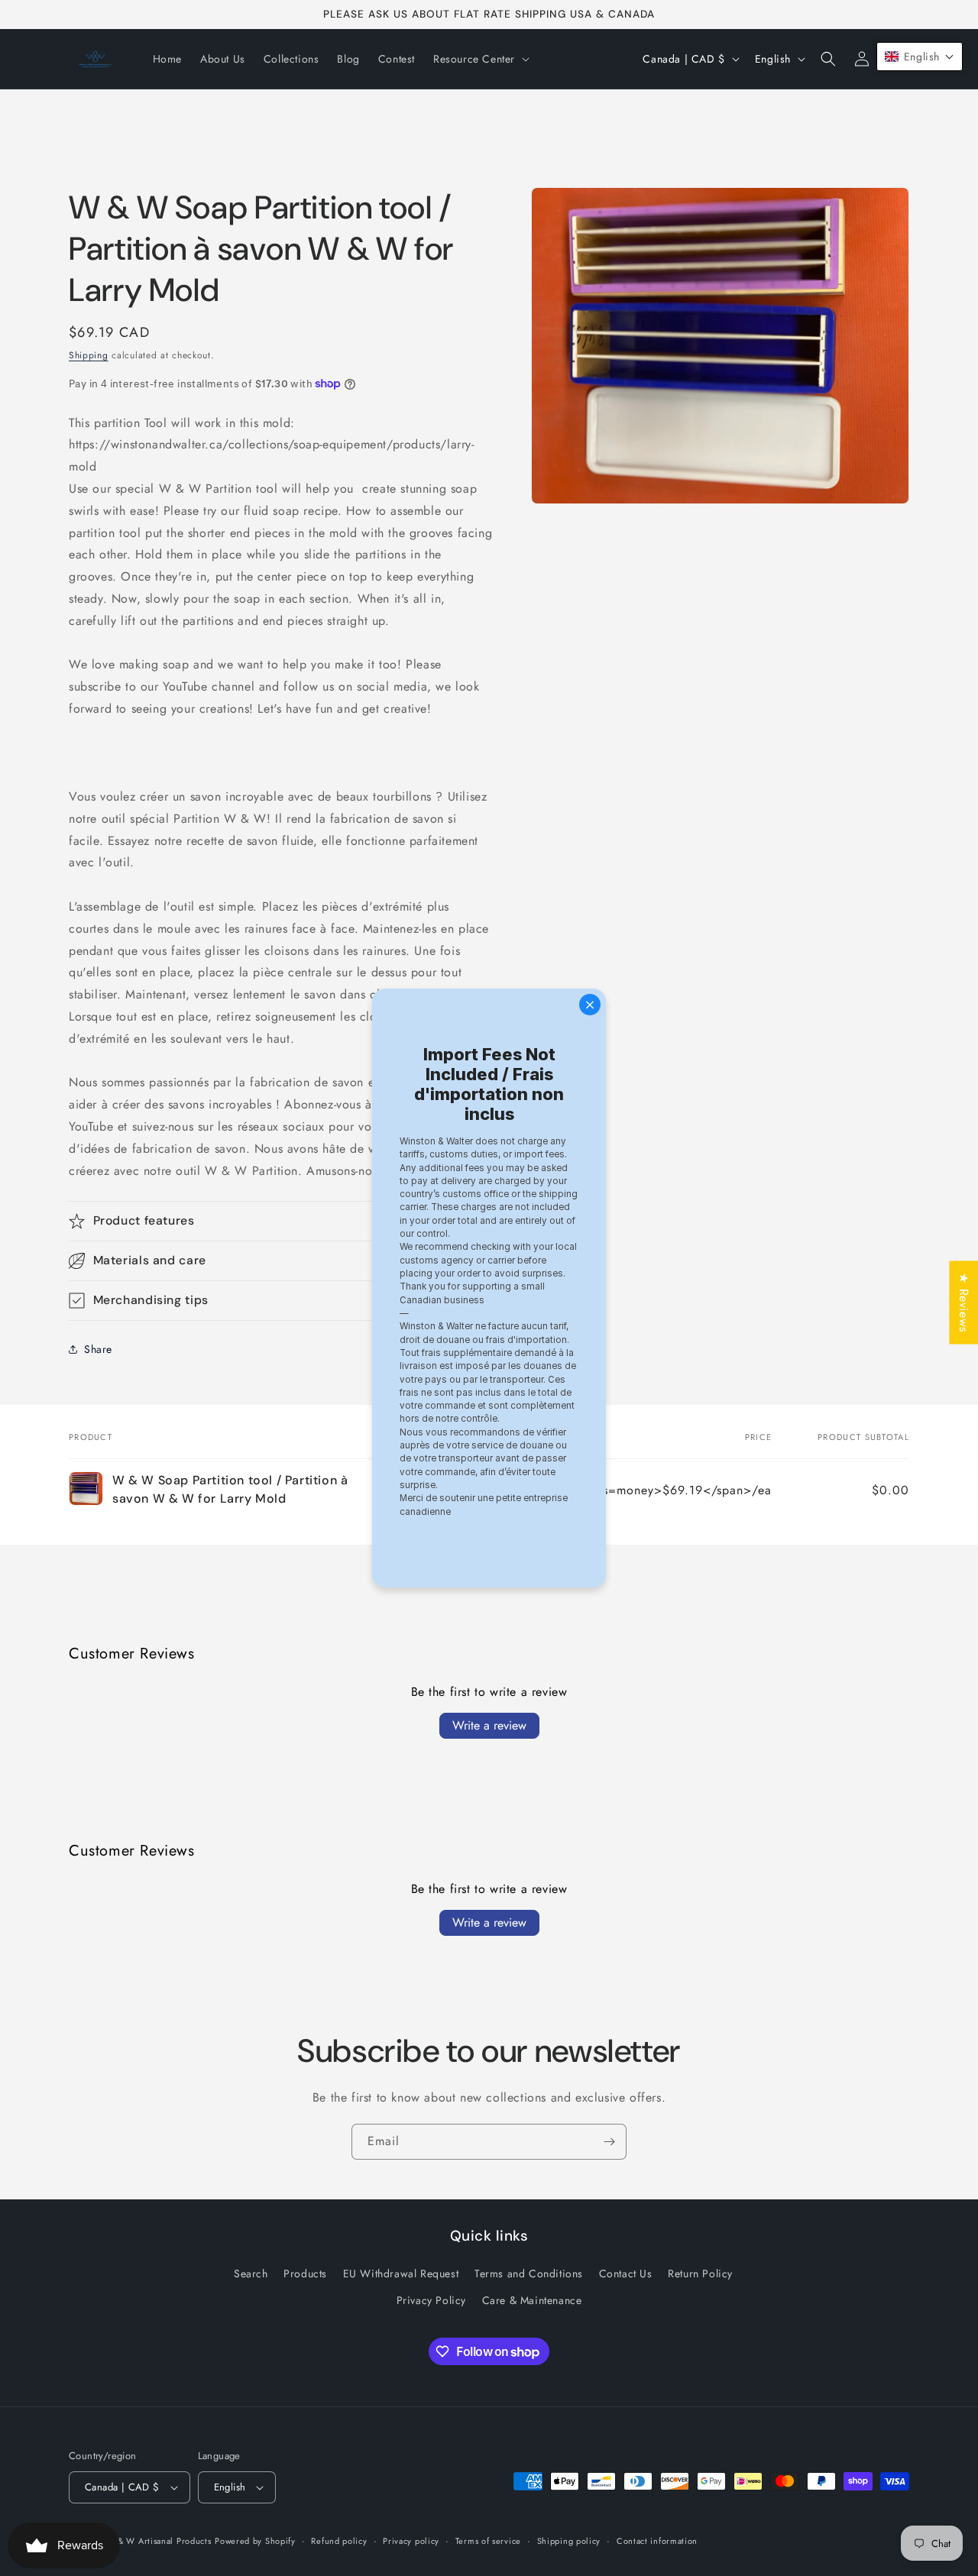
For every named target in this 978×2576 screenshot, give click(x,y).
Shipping (89, 355)
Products (305, 2274)
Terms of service (488, 2540)
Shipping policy (569, 2540)
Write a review (489, 1725)
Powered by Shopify (255, 2541)
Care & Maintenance (532, 2301)
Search (251, 2274)
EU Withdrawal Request (401, 2274)
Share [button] (98, 1349)
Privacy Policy (431, 2301)
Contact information (657, 2540)
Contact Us (626, 2274)
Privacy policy (411, 2540)
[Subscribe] (609, 2142)
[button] (480, 59)
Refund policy (339, 2540)
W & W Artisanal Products (159, 2541)
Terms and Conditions (529, 2274)
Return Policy (700, 2274)
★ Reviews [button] (964, 1302)
